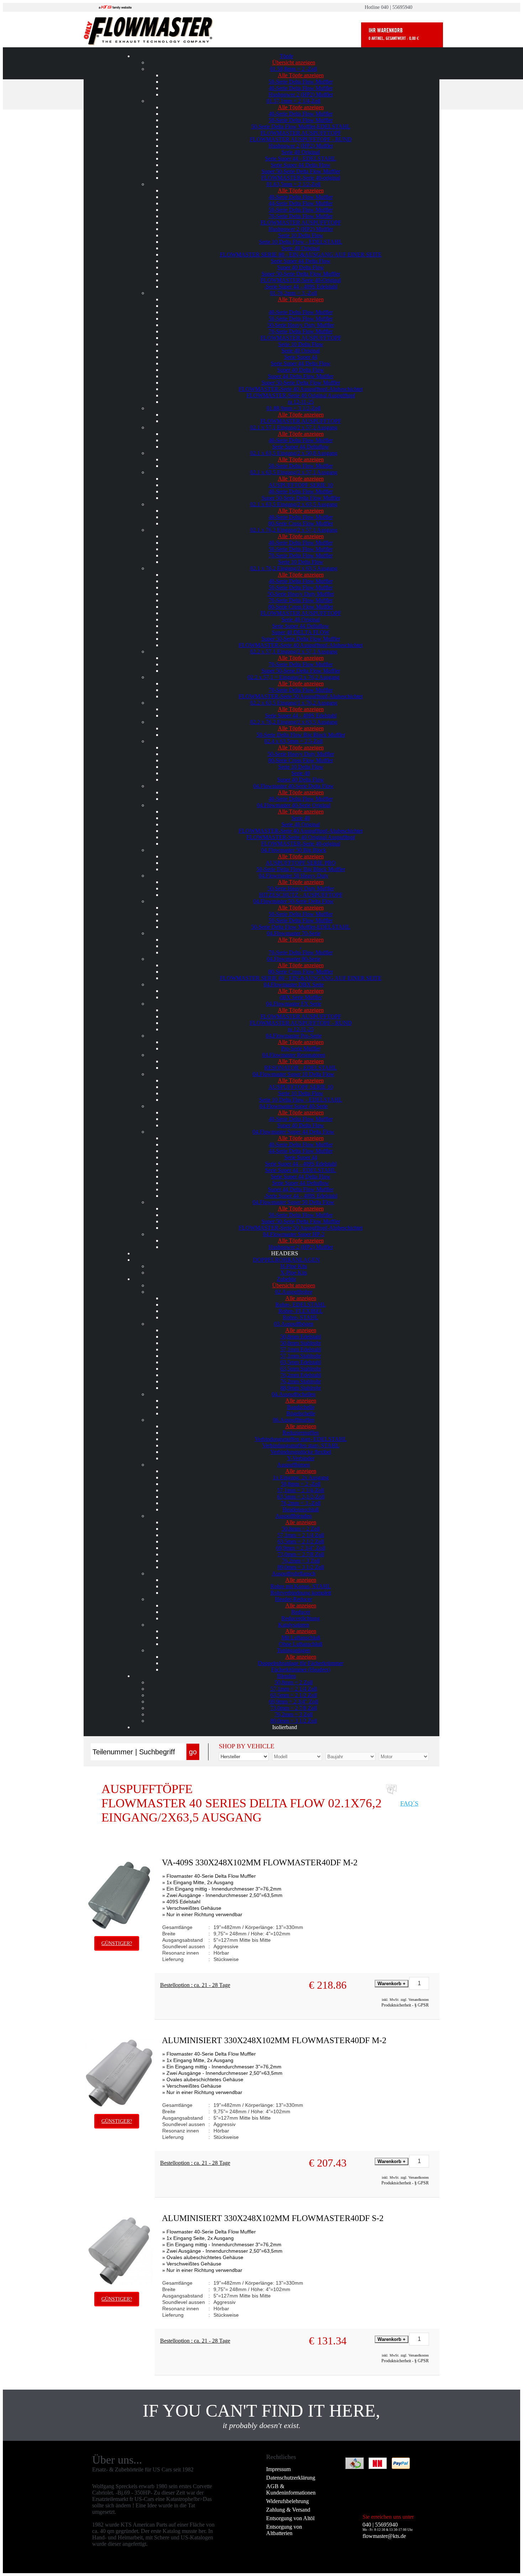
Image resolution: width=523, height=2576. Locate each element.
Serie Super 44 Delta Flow (301, 165)
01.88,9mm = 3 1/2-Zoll (294, 408)
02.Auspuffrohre (294, 1292)
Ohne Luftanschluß (301, 1644)
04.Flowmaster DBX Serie (294, 984)
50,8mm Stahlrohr (301, 1343)
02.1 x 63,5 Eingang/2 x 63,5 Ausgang (294, 504)
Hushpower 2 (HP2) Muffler (301, 94)
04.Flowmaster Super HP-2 (294, 1234)
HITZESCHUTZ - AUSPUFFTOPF (301, 895)
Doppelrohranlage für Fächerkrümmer (301, 1663)
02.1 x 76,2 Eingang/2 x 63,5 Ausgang (294, 568)
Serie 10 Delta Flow (301, 235)
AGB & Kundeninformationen (291, 2489)
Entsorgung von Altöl (290, 2518)
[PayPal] (401, 2469)
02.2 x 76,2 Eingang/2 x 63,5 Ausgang (294, 722)
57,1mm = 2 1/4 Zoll (301, 1535)
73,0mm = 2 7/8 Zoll (301, 1554)
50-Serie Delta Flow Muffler (301, 82)
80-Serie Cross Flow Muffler (301, 523)
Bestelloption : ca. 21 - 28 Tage (195, 1985)
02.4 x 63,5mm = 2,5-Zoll (294, 741)
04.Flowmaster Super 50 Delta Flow (294, 1202)
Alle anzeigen (301, 1298)
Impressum (278, 2469)
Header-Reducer (294, 1599)
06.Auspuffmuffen (294, 1420)
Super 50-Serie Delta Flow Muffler (301, 171)
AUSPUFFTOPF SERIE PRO (301, 863)
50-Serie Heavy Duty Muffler (301, 325)
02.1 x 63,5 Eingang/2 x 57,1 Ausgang (294, 472)
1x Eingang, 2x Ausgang (301, 1477)
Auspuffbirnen (294, 1465)
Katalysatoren (294, 1625)
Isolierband (285, 1727)
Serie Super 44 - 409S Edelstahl (301, 715)
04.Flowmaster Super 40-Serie (294, 1106)
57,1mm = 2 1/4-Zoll (301, 1490)
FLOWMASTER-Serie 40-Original (301, 280)
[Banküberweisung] (355, 2469)
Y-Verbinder (301, 1458)
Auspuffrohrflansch (294, 1573)
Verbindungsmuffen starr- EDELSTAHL (301, 1439)
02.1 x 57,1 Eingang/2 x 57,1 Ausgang (294, 427)
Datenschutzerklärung (291, 2478)
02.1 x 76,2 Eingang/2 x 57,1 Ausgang (294, 530)
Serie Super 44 (301, 357)
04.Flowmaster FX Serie (294, 1004)
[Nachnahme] (378, 2469)
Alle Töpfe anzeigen (301, 75)
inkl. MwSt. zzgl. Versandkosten (405, 2000)
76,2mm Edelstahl (301, 1375)
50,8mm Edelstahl (301, 1337)
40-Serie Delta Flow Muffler (301, 88)
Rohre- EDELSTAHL (301, 1305)
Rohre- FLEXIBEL (301, 1311)
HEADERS (285, 1253)
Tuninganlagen (294, 1650)
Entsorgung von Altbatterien (284, 2530)
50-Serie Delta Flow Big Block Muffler (301, 735)
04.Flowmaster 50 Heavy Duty (294, 876)
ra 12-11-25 (301, 402)
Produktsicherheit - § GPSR (405, 2005)
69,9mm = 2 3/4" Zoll (301, 1548)
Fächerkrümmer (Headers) (301, 1669)
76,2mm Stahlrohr (301, 1381)
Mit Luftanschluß (301, 1637)
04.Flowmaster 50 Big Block (294, 850)
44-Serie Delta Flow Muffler (301, 203)
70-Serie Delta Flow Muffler (301, 216)
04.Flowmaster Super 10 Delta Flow (294, 1074)
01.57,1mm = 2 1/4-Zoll (294, 101)
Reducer (301, 1612)
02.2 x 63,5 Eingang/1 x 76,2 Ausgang (294, 703)
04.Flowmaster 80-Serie (294, 959)
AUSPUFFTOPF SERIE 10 (301, 485)
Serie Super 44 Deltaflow (301, 447)
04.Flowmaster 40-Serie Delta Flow (294, 786)
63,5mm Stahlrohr (301, 1369)
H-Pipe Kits (294, 1266)
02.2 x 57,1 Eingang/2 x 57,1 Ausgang (294, 651)
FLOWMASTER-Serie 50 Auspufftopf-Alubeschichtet (301, 696)
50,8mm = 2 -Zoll (301, 1484)
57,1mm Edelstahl (301, 1349)
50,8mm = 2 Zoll (301, 1529)
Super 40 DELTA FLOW (301, 632)
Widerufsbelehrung (287, 2501)
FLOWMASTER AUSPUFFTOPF (301, 133)
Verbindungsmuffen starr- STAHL (301, 1445)
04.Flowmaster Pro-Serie (294, 1036)
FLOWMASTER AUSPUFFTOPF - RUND (301, 139)
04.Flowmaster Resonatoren (294, 1055)
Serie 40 (301, 773)
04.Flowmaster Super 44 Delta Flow (294, 1132)
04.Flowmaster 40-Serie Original (294, 805)
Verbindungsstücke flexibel (301, 1452)
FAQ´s (409, 1803)
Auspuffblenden (294, 1516)
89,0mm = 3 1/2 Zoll (301, 1567)
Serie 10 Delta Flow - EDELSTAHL (301, 242)
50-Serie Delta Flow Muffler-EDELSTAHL (301, 126)
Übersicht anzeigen (294, 62)
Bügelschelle (301, 1413)
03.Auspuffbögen (294, 1324)
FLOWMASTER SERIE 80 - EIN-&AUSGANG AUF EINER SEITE (301, 255)
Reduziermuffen (301, 1433)
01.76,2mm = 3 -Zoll (294, 293)
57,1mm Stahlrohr (301, 1356)
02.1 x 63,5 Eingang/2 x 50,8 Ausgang (294, 453)
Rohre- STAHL (301, 1317)
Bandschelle (301, 1407)
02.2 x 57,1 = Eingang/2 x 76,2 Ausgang (294, 677)
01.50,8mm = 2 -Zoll (294, 69)
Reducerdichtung (301, 1618)
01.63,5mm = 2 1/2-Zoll (294, 184)
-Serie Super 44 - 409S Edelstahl (301, 287)
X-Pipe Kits (294, 1273)
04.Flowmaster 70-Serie (294, 933)
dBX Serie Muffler (301, 997)
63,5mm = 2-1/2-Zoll (301, 1497)
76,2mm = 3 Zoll (301, 1561)
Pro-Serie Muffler (301, 1048)
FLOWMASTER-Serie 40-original (301, 178)
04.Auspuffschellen (294, 1394)
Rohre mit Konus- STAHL (301, 1586)
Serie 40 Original (301, 152)
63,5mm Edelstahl (301, 1362)
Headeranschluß (301, 1509)
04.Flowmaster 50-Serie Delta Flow (294, 901)
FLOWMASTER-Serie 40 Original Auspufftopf (301, 395)
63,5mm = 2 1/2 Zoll (301, 1541)
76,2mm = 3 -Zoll (301, 1503)
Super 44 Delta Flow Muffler (301, 376)
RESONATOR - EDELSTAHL (301, 1068)
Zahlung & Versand (288, 2510)
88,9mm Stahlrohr (301, 1388)
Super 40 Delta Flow (301, 267)
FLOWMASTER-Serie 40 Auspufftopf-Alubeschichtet (301, 389)
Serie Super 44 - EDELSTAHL (301, 158)
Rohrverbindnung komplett (301, 1593)
